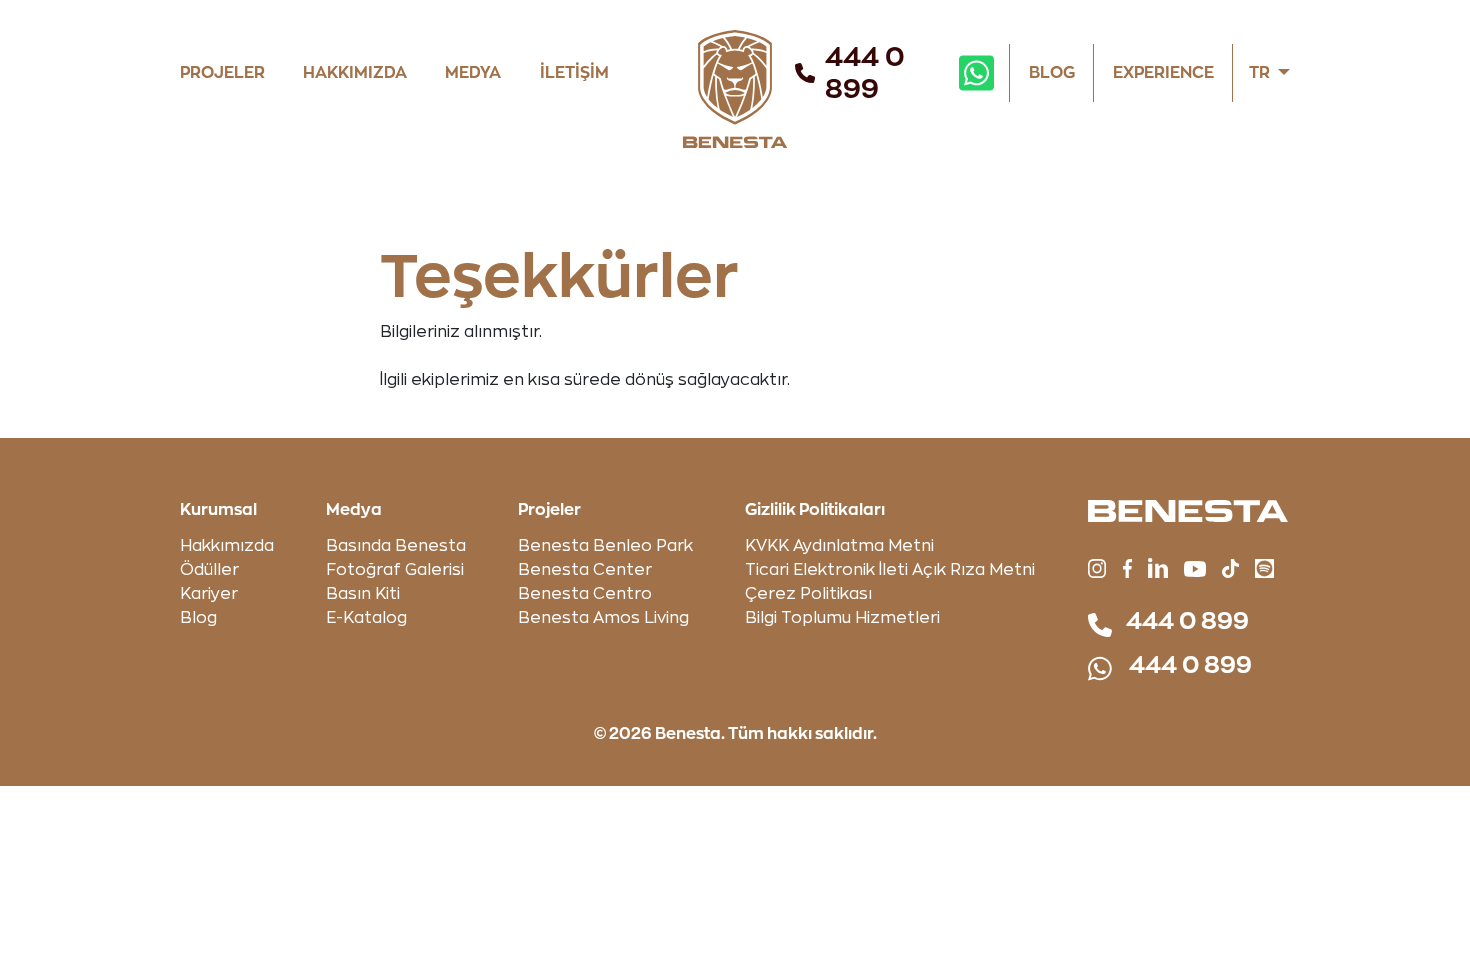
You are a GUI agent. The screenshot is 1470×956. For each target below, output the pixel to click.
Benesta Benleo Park (605, 546)
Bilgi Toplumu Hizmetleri (842, 618)
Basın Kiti (363, 594)
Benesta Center (585, 570)
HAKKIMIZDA (355, 72)
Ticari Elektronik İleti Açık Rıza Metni (890, 570)
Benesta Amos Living (603, 618)
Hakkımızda (227, 546)
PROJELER (222, 72)
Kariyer (209, 594)
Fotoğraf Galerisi (395, 570)
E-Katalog (366, 618)
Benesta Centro (585, 594)
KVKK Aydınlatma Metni (839, 546)
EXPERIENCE (1163, 72)
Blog (198, 618)
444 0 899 (865, 72)
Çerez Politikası (808, 594)
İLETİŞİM (574, 72)
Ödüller (209, 570)
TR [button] (1259, 72)
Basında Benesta (396, 546)
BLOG (1052, 72)
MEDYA (473, 72)
